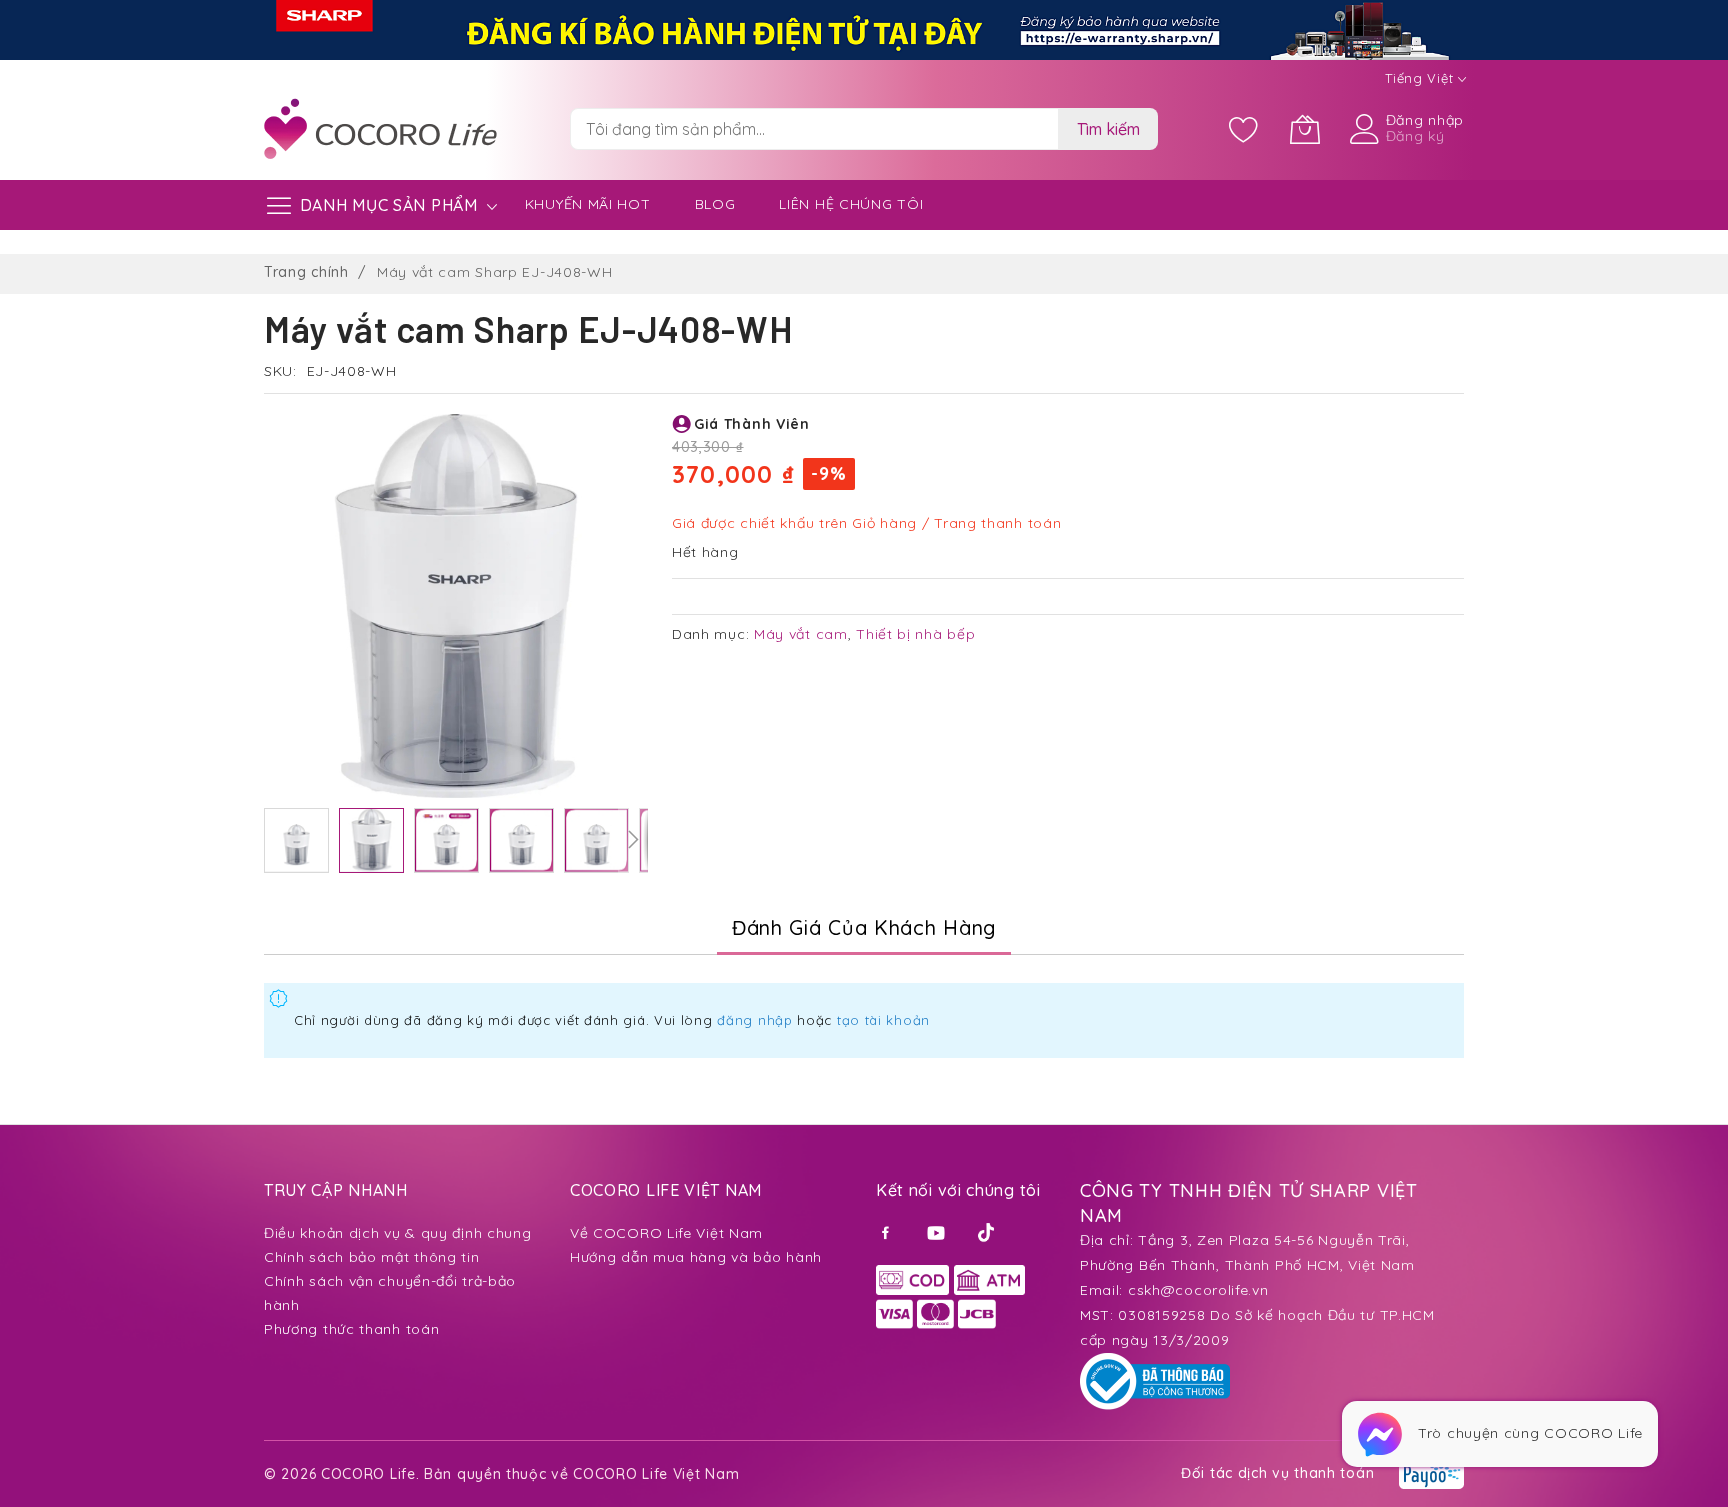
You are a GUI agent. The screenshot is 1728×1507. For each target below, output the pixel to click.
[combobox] (814, 129)
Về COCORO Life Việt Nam (666, 1233)
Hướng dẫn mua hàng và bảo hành (696, 1257)
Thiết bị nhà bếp (915, 634)
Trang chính (306, 272)
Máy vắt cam (801, 634)
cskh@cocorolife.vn (1198, 1290)
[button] (296, 840)
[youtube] (938, 1231)
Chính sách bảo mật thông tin (372, 1257)
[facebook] (889, 1231)
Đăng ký (1415, 136)
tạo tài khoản (883, 1020)
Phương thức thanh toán (351, 1329)
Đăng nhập (1425, 120)
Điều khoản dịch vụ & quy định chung (398, 1233)
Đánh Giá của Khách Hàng (864, 927)
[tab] (864, 928)
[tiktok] (988, 1231)
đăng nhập (754, 1020)
